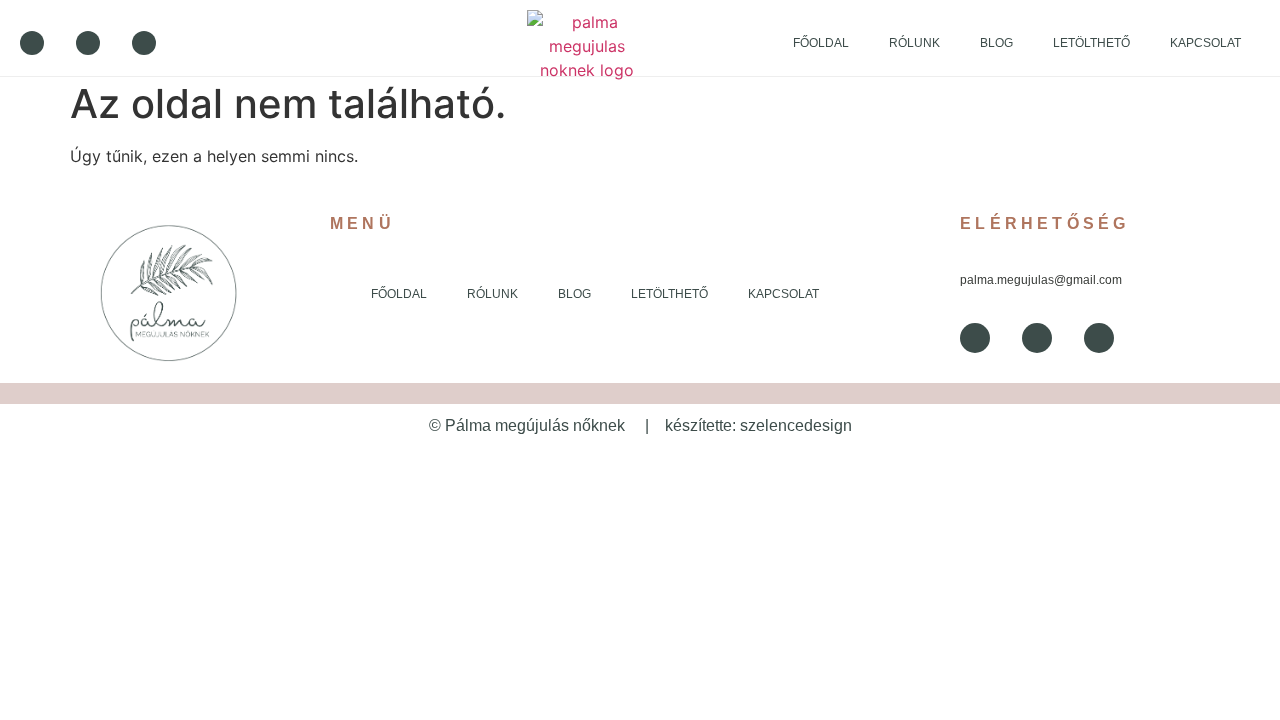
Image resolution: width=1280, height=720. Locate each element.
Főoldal (821, 43)
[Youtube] (88, 43)
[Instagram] (144, 43)
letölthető (1091, 43)
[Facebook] (32, 43)
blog (996, 43)
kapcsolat (1205, 43)
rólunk (914, 43)
